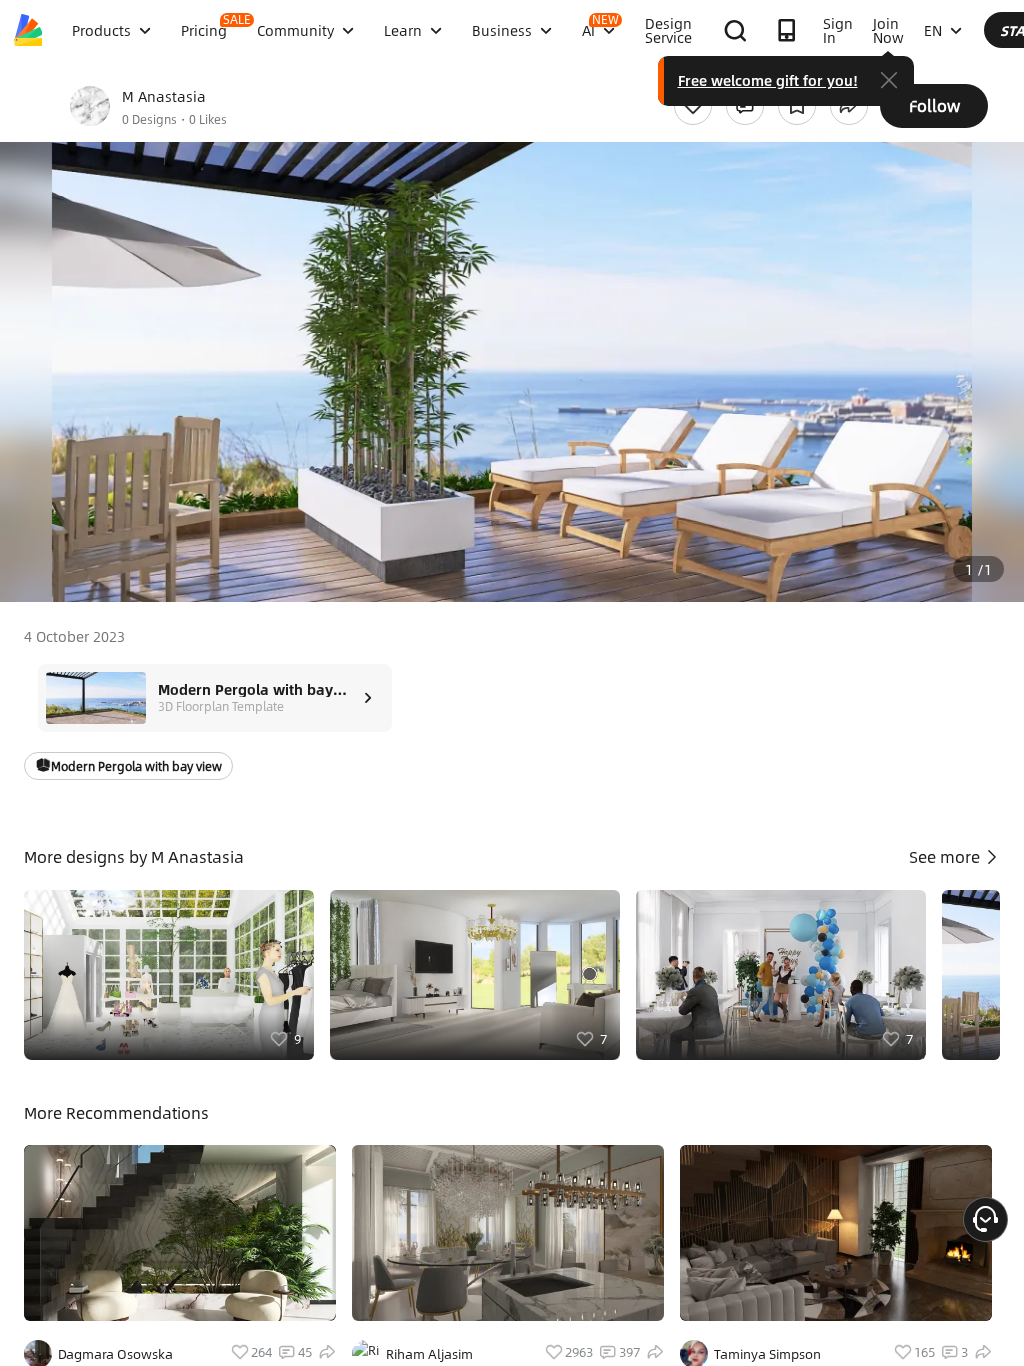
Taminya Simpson (767, 1354)
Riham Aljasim (429, 1354)
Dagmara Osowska (115, 1354)
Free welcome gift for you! (768, 80)
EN (933, 30)
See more (946, 856)
